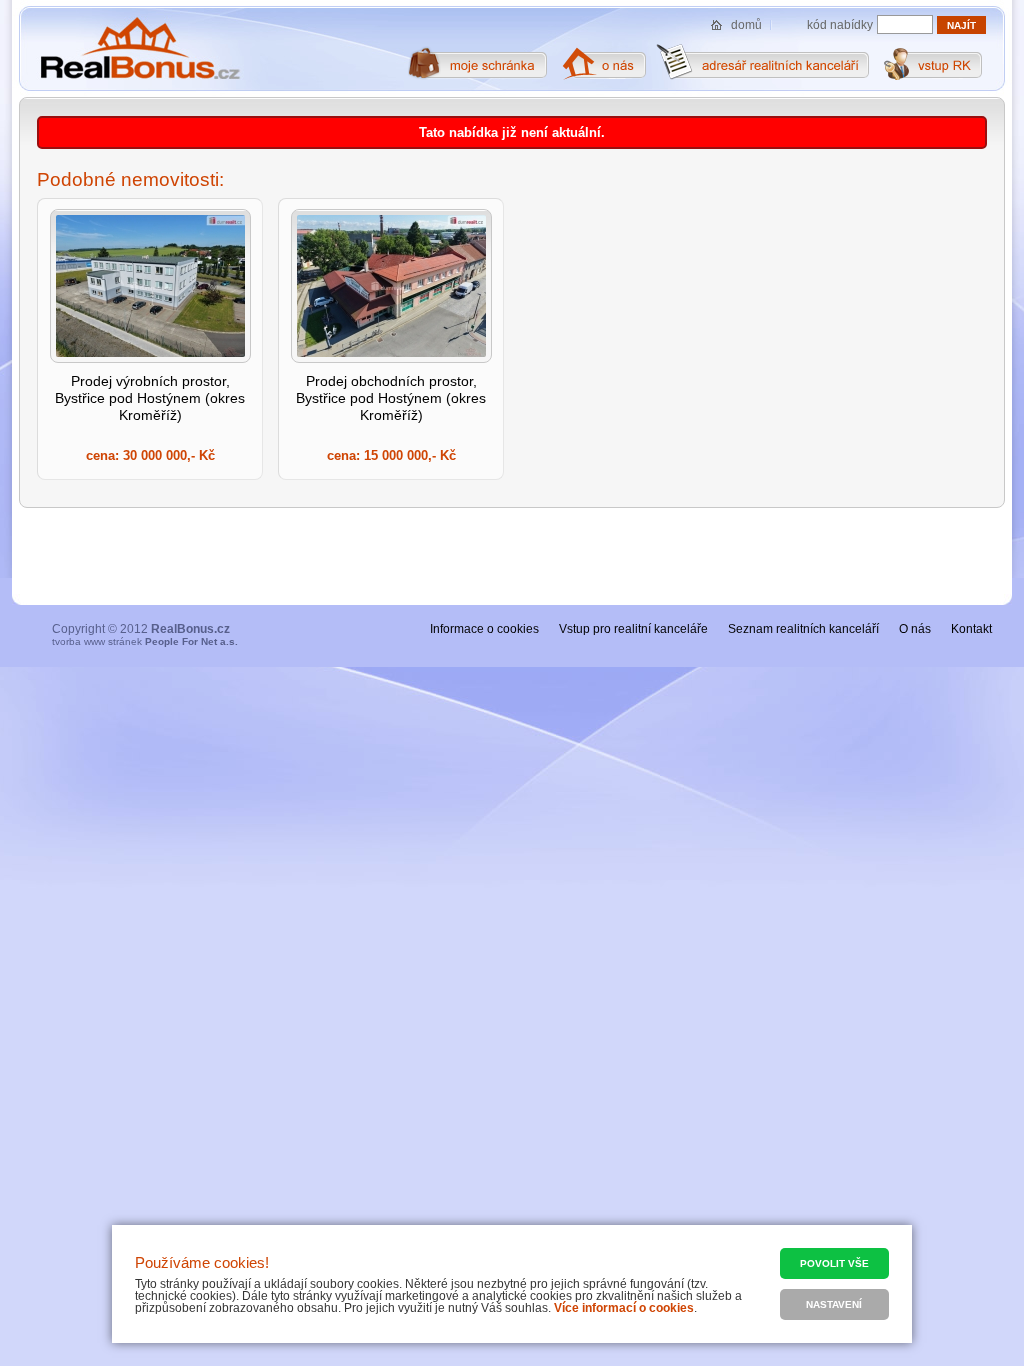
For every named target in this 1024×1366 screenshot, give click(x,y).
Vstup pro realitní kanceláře (633, 629)
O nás (915, 629)
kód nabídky (840, 25)
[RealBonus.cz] (139, 49)
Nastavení (834, 1304)
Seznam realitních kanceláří (803, 629)
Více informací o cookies (624, 1308)
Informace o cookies (484, 629)
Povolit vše (834, 1263)
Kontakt (971, 629)
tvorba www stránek (145, 641)
